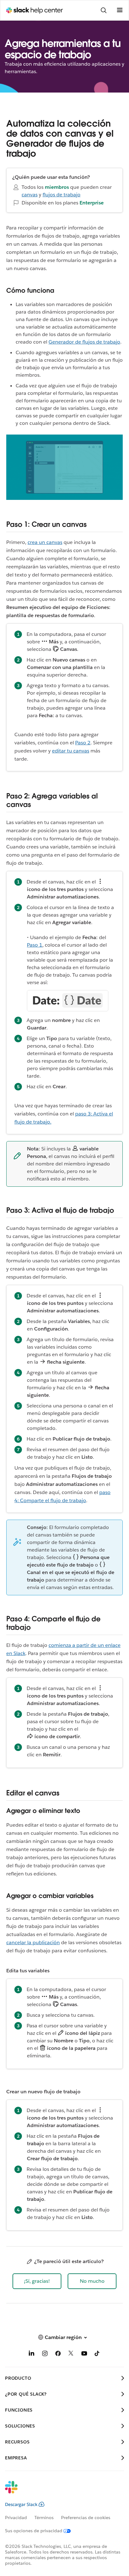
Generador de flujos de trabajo (84, 342)
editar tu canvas (71, 751)
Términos (44, 2518)
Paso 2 (83, 743)
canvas (30, 195)
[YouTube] (84, 2355)
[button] (37, 2281)
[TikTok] (97, 2355)
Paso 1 (35, 945)
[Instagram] (45, 2355)
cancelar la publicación (33, 1942)
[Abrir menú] (120, 10)
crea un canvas (45, 542)
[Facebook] (58, 2355)
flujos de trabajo (62, 195)
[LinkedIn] (32, 2355)
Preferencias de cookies (86, 2518)
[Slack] (59, 2491)
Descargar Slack (21, 2504)
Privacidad (16, 2518)
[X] (71, 2355)
